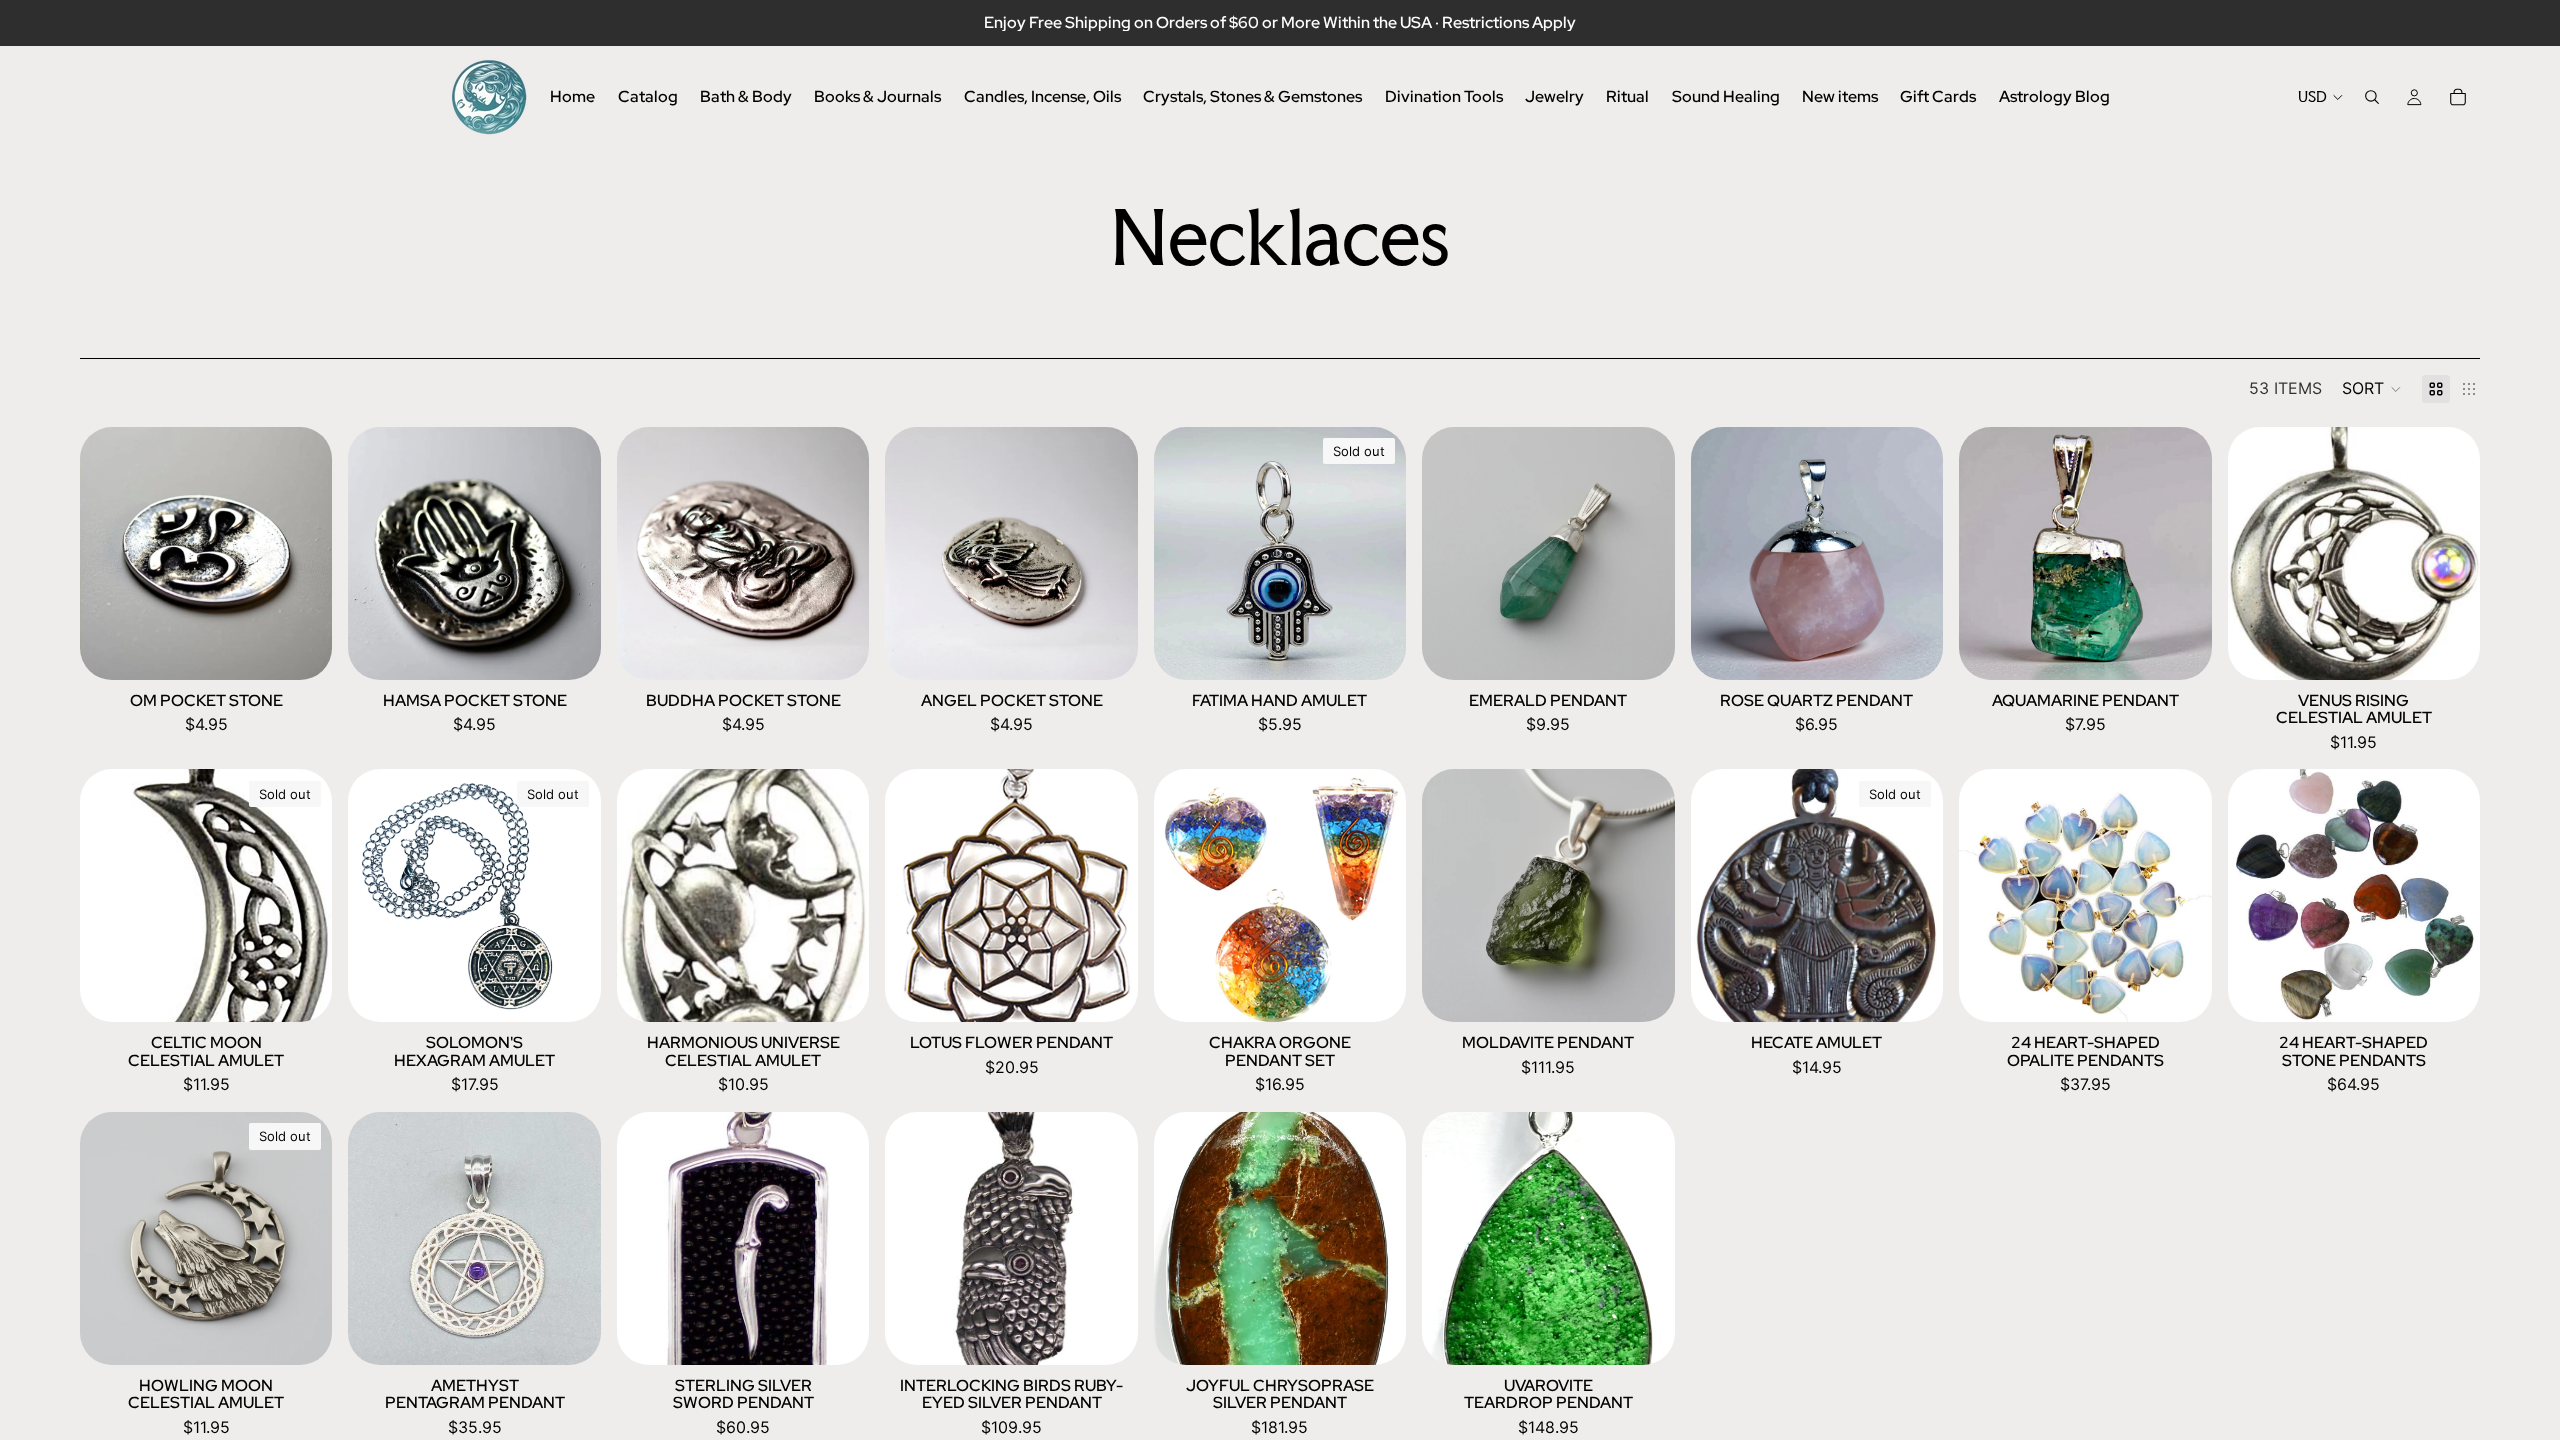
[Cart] (2458, 97)
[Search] (2372, 97)
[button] (2372, 389)
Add (318, 648)
